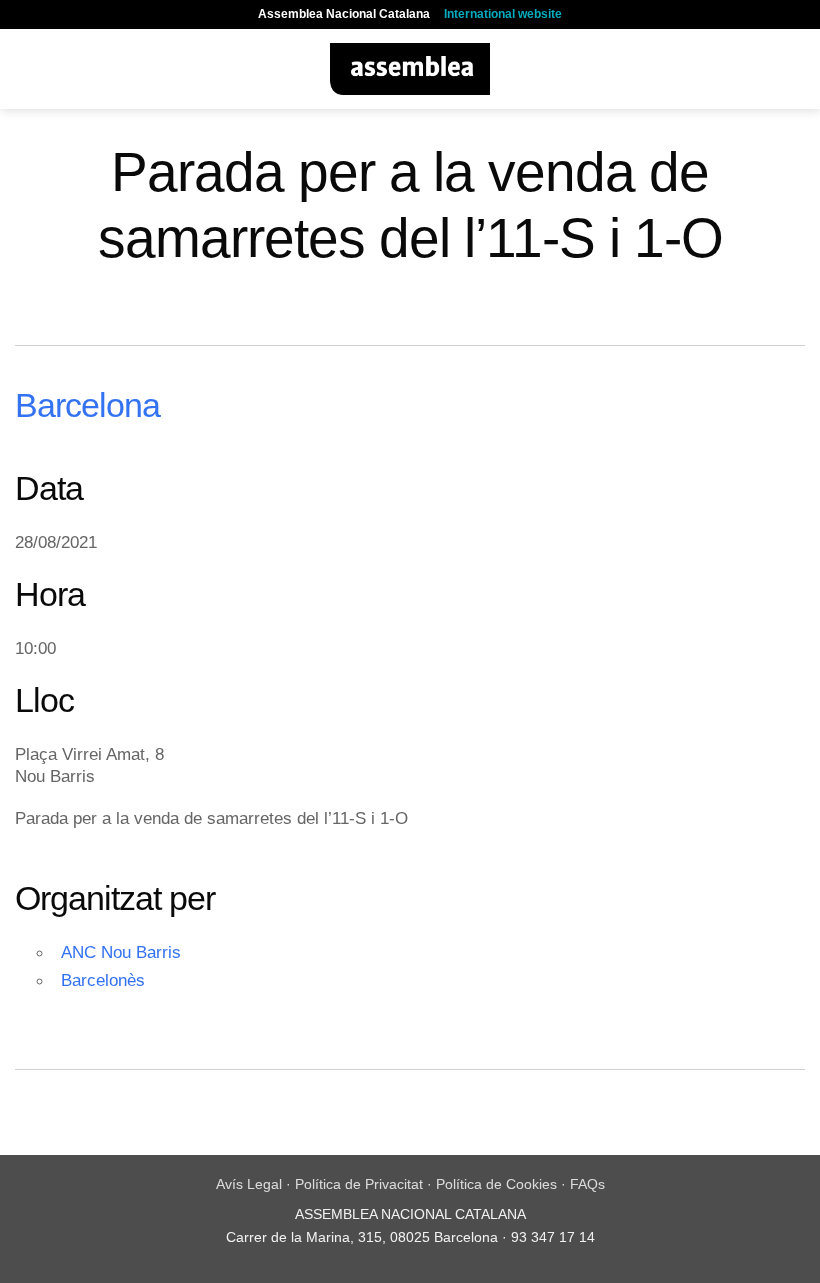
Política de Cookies (496, 1184)
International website (503, 14)
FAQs (587, 1184)
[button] (27, 68)
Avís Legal (249, 1184)
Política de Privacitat (359, 1184)
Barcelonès (103, 980)
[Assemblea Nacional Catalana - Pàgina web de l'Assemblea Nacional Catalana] (410, 69)
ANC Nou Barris (121, 952)
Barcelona (87, 405)
